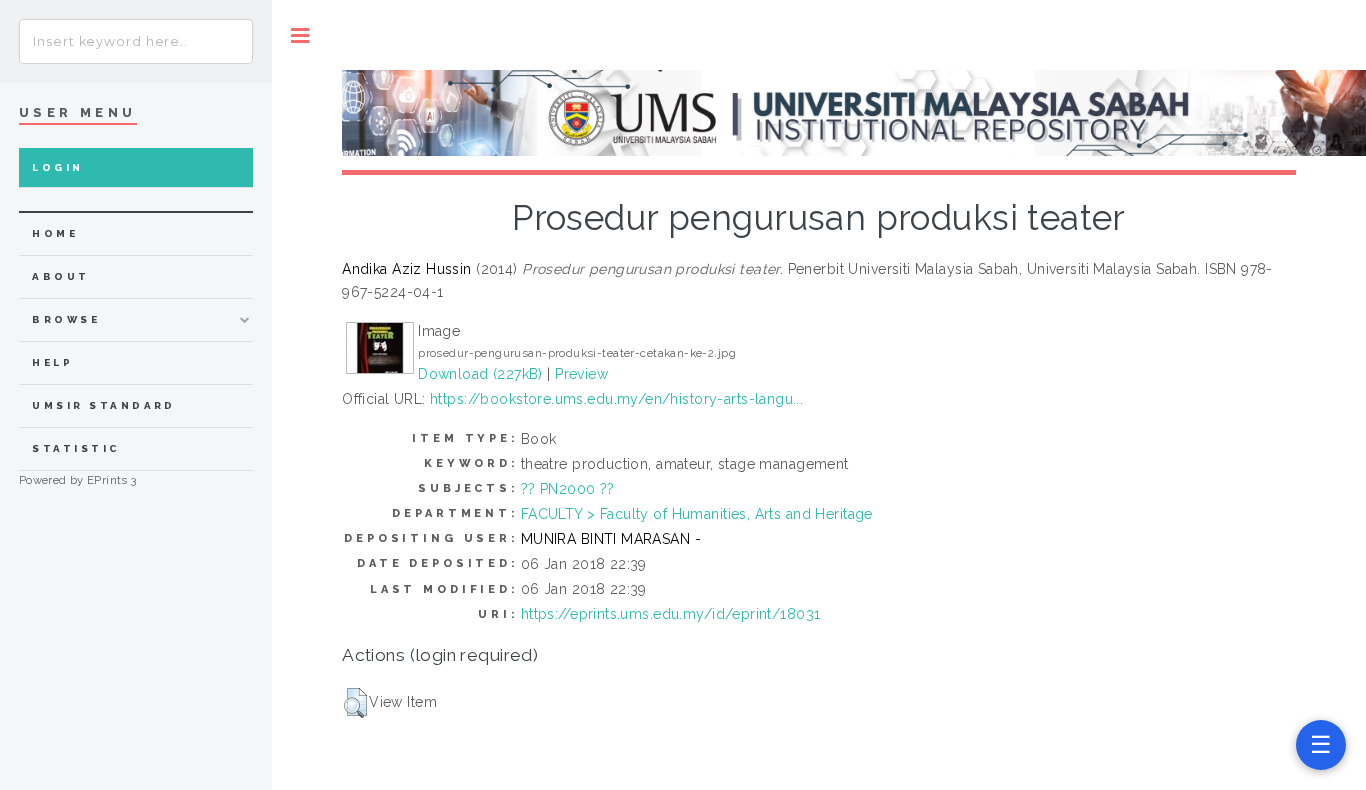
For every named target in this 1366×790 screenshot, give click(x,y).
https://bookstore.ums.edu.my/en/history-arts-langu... (616, 399)
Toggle (300, 35)
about (60, 276)
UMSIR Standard (104, 405)
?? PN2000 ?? (568, 489)
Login (57, 167)
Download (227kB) (480, 374)
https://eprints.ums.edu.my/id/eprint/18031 (671, 614)
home (55, 233)
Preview (581, 374)
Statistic (76, 448)
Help (52, 362)
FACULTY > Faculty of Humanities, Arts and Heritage (697, 514)
